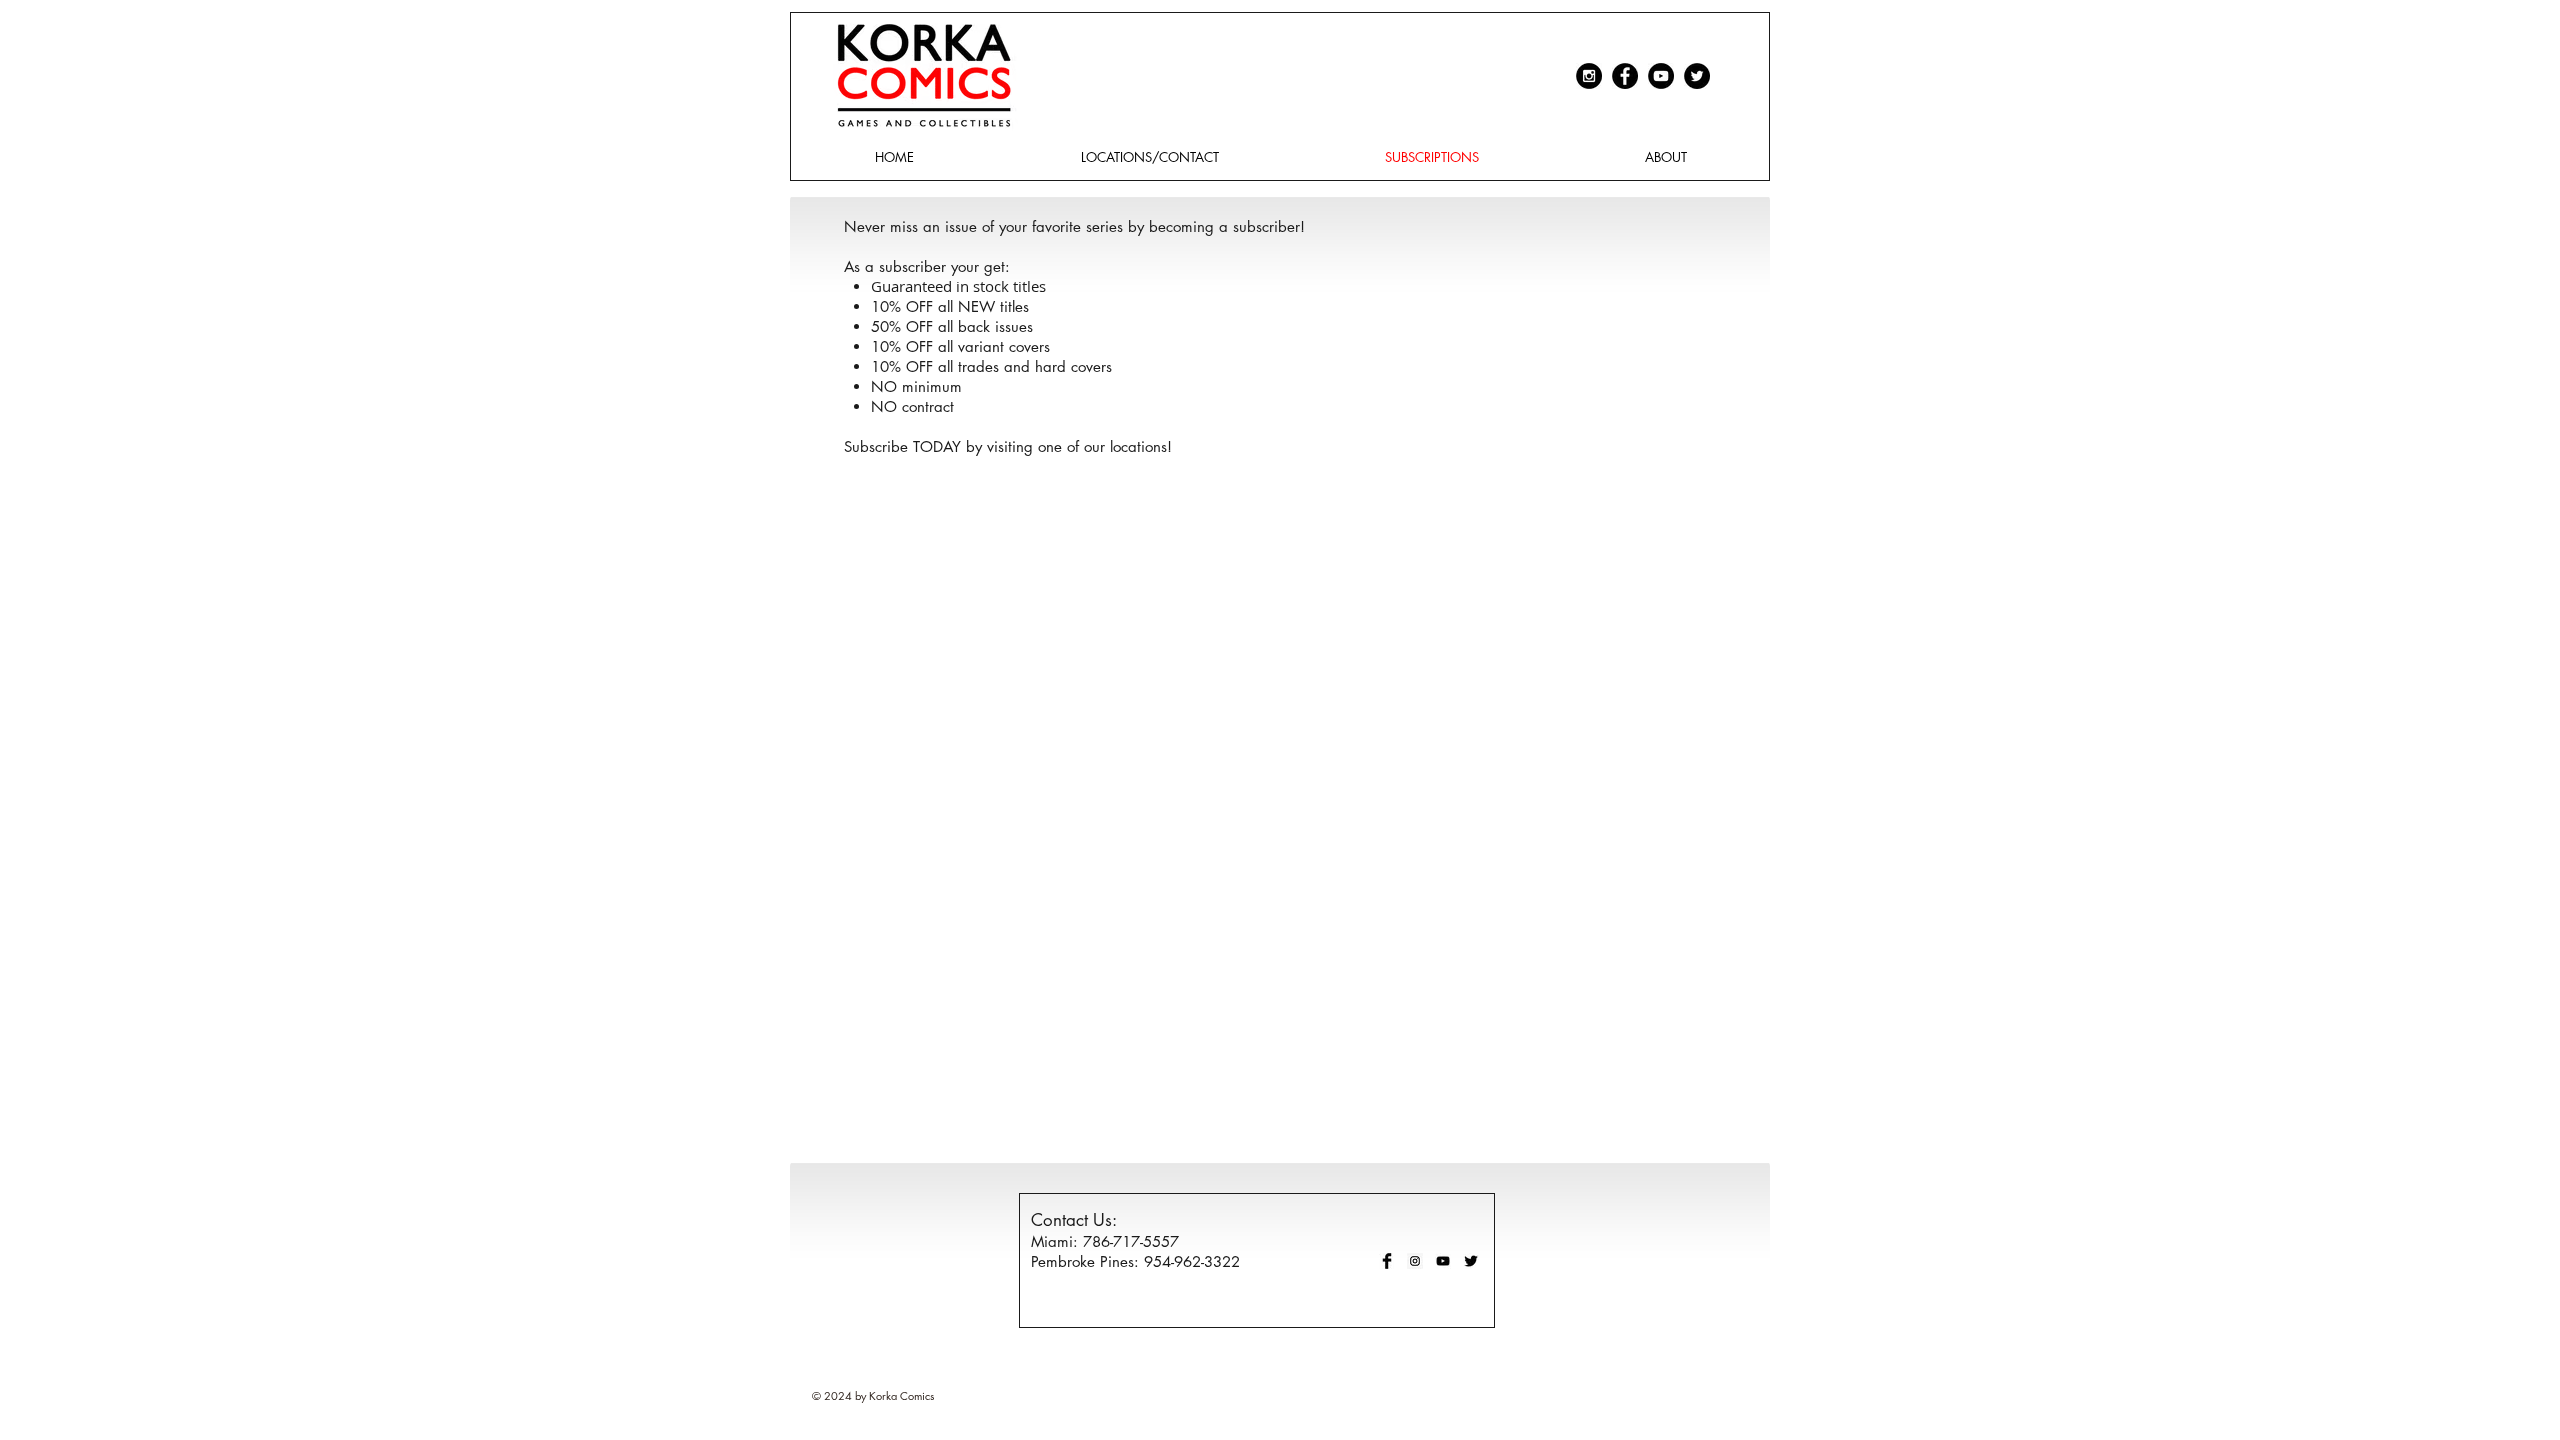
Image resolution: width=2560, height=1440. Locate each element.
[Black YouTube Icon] (1443, 1261)
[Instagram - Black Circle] (1589, 76)
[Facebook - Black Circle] (1625, 76)
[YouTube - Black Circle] (1661, 76)
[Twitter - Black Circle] (1697, 76)
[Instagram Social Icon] (1415, 1261)
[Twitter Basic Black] (1471, 1261)
